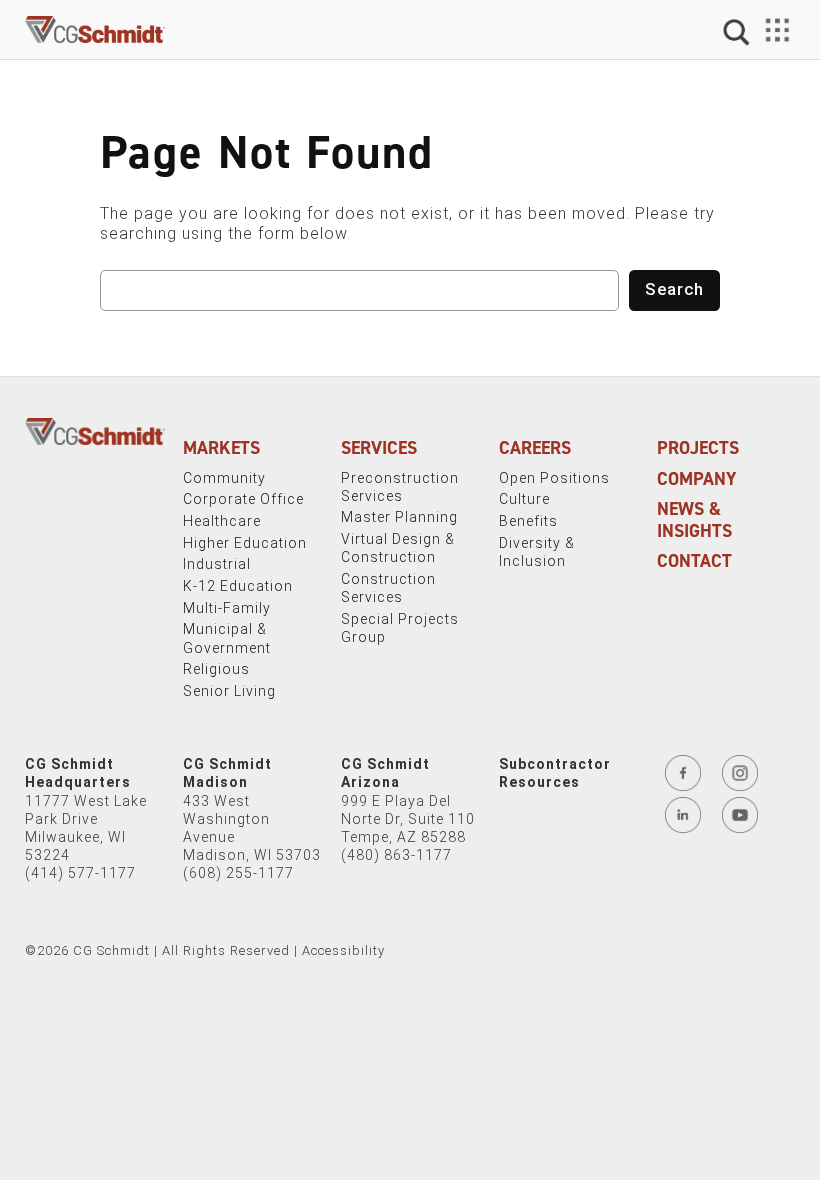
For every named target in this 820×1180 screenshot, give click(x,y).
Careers (535, 448)
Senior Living (229, 691)
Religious (216, 669)
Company (697, 479)
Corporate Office (243, 499)
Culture (524, 499)
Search (674, 289)
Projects (698, 448)
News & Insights (694, 520)
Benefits (528, 521)
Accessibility (343, 950)
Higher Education (245, 543)
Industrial (217, 564)
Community (224, 478)
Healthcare (222, 521)
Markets (221, 448)
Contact (694, 561)
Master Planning (399, 517)
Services (379, 448)
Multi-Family (227, 608)
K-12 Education (238, 586)
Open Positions (554, 478)
